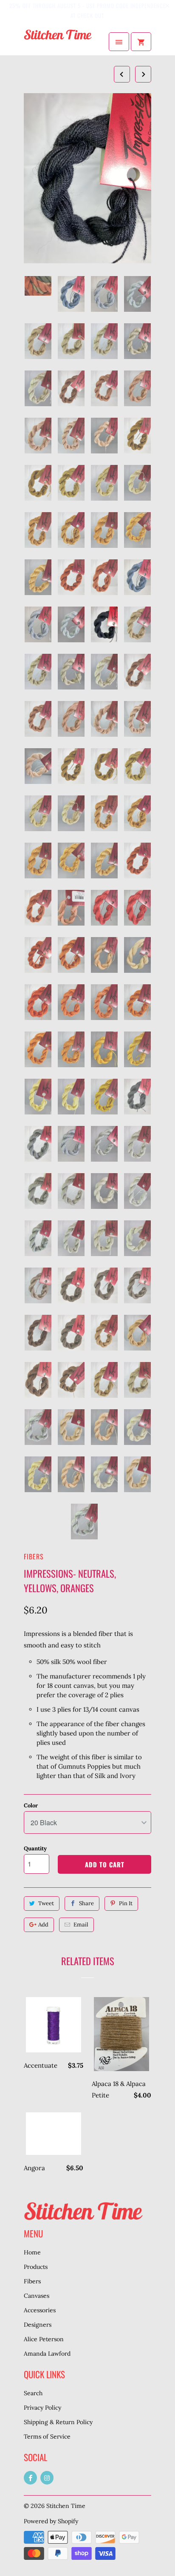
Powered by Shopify (51, 2521)
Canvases (37, 2296)
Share (86, 1903)
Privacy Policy (42, 2408)
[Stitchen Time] (58, 42)
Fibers (34, 1556)
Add (43, 1925)
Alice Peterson (44, 2339)
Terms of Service (47, 2436)
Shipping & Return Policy (58, 2422)
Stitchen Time (66, 2506)
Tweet (46, 1903)
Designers (38, 2325)
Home (32, 2252)
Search (33, 2393)
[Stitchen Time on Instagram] (47, 2478)
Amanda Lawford (47, 2354)
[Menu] (119, 42)
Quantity (35, 1848)
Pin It (126, 1903)
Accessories (40, 2310)
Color (31, 1805)
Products (36, 2267)
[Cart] (141, 42)
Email (81, 1925)
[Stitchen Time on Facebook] (30, 2478)
